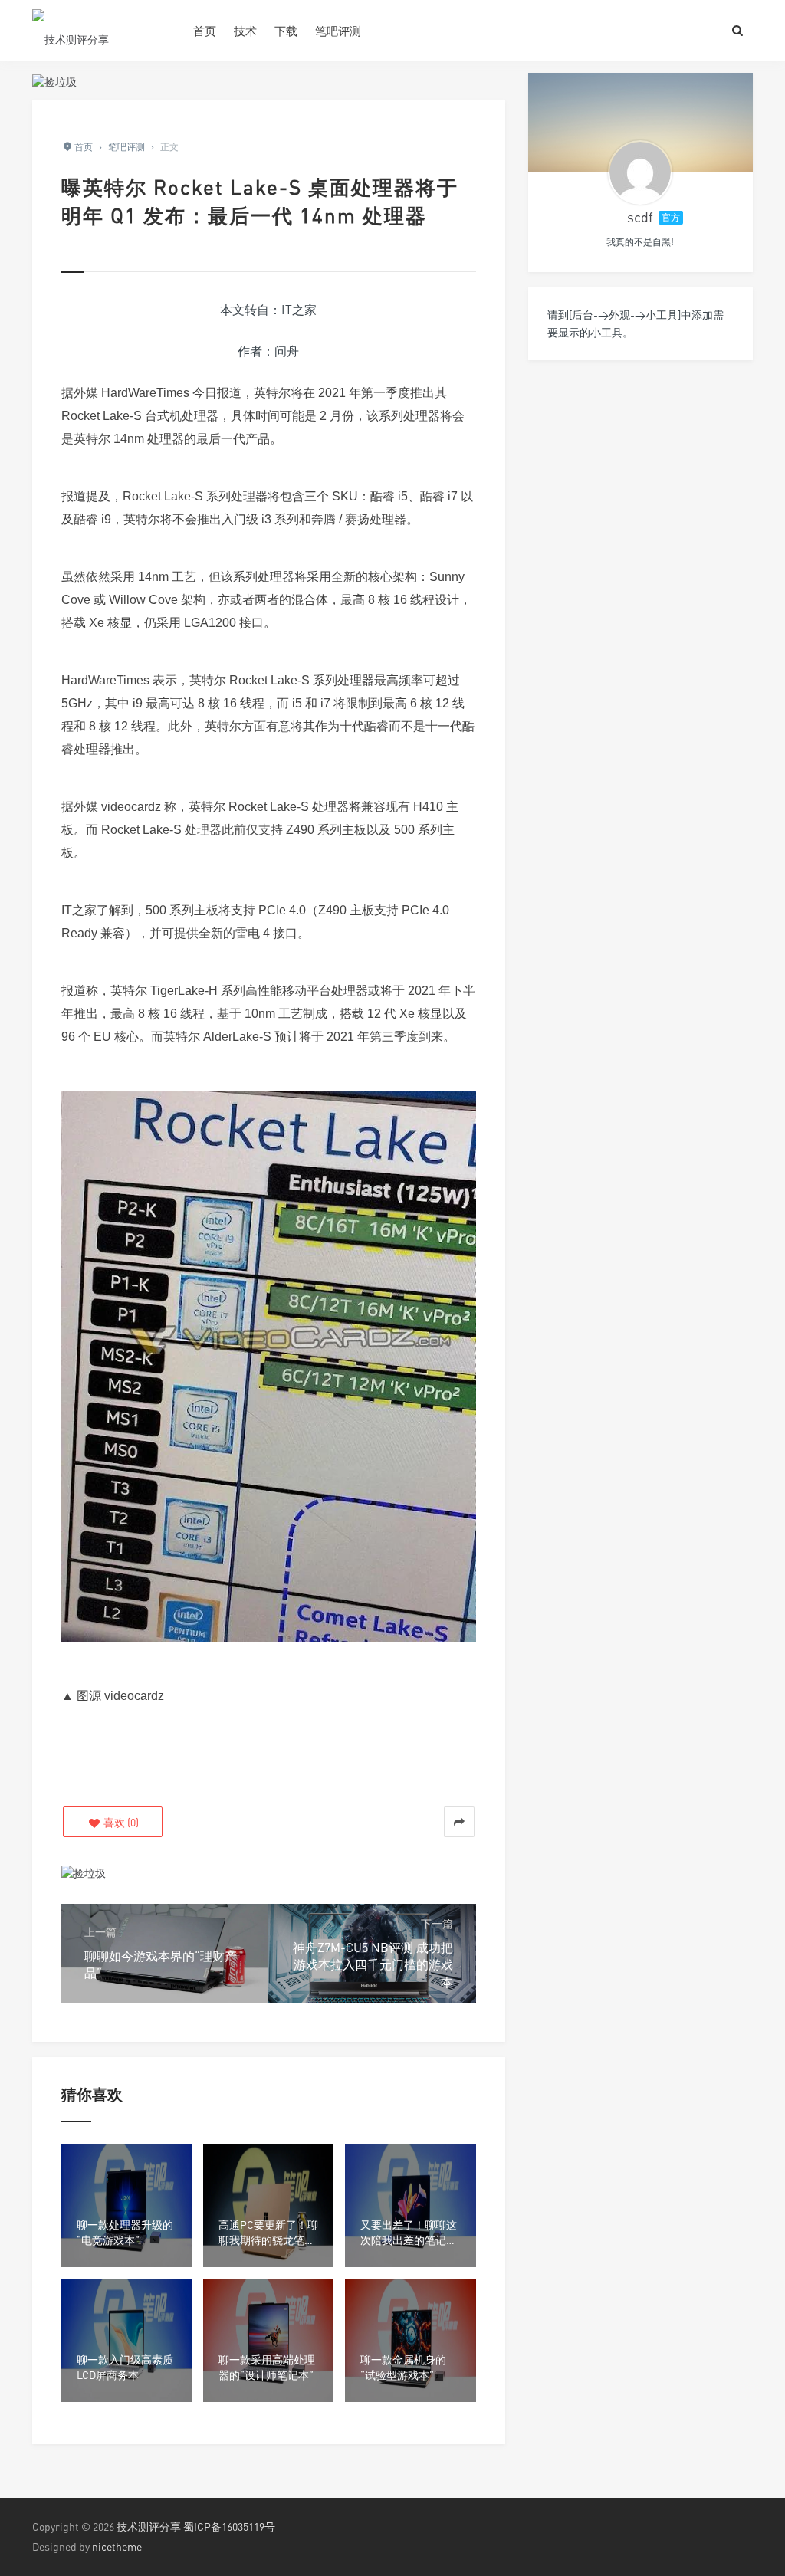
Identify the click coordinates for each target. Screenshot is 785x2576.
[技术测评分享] (101, 31)
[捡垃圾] (54, 80)
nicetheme (117, 2546)
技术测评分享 (149, 2527)
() (120, 1822)
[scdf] (640, 172)
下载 (286, 31)
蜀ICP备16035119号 (229, 2527)
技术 (245, 31)
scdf (640, 217)
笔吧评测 (338, 31)
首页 (205, 31)
